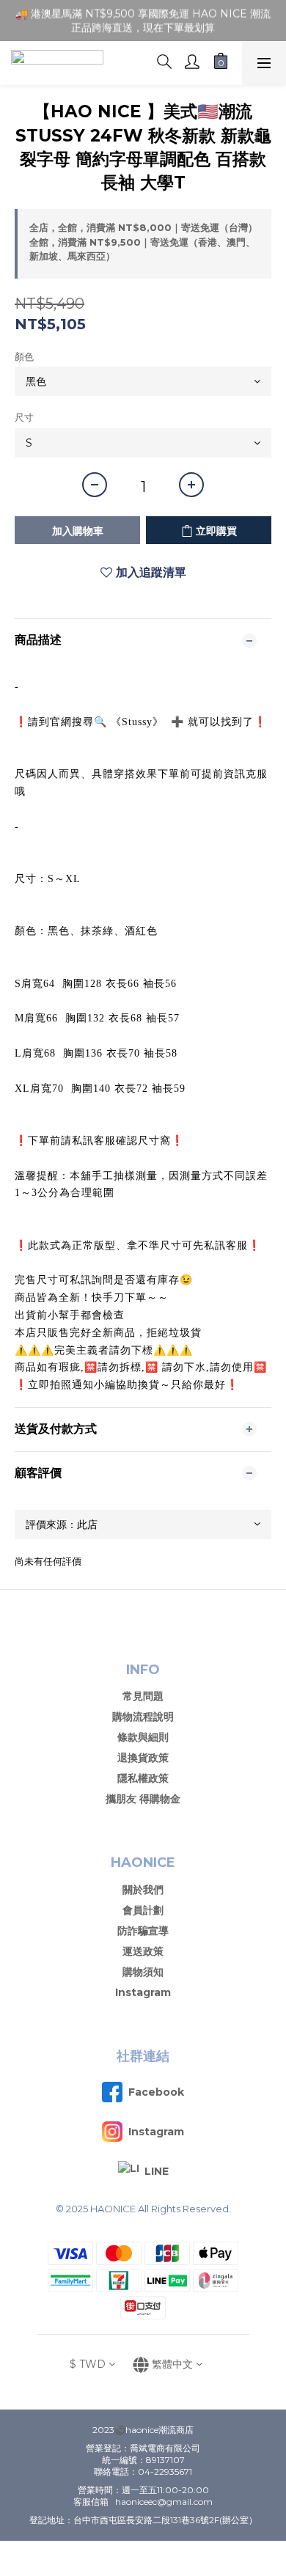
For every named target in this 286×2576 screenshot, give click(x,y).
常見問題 (143, 1696)
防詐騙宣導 (143, 1931)
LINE (157, 2171)
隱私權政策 (143, 1778)
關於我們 (143, 1890)
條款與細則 (143, 1737)
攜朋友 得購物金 (143, 1799)
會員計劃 (143, 1910)
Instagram (143, 1992)
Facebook (156, 2092)
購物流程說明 (143, 1717)
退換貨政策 (143, 1758)
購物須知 (143, 1972)
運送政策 (143, 1951)
